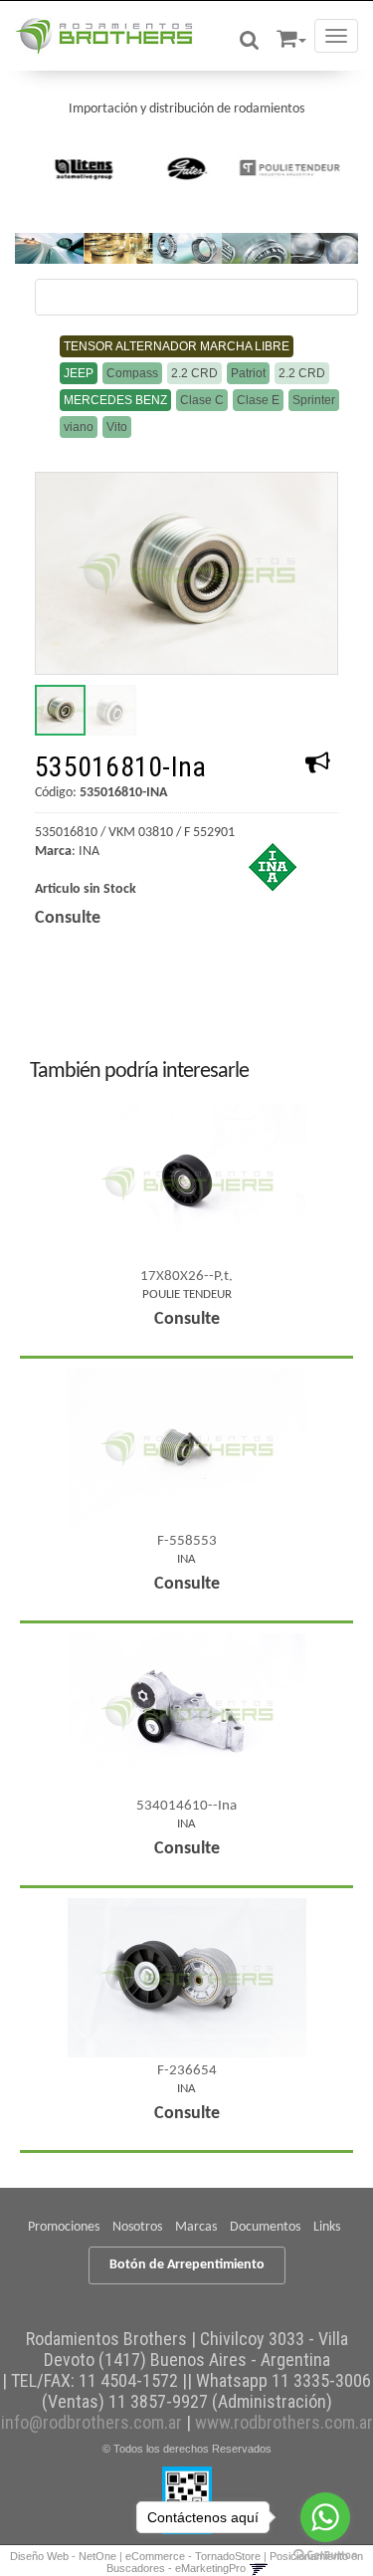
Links (327, 2227)
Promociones (64, 2227)
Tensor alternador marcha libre (177, 346)
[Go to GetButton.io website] (325, 2556)
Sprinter (314, 400)
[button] (291, 35)
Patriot (248, 373)
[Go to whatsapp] (325, 2517)
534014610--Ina (186, 1806)
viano (79, 427)
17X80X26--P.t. (186, 1277)
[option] (84, 168)
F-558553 (187, 1541)
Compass (132, 373)
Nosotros (137, 2227)
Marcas (196, 2227)
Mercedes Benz (115, 400)
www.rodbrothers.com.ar (284, 2422)
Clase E (258, 400)
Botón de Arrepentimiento (187, 2265)
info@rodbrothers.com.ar (92, 2422)
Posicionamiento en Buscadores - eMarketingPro (235, 2562)
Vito (117, 427)
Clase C (202, 400)
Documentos (265, 2227)
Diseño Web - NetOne (63, 2556)
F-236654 (187, 2071)
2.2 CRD (194, 373)
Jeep (79, 373)
